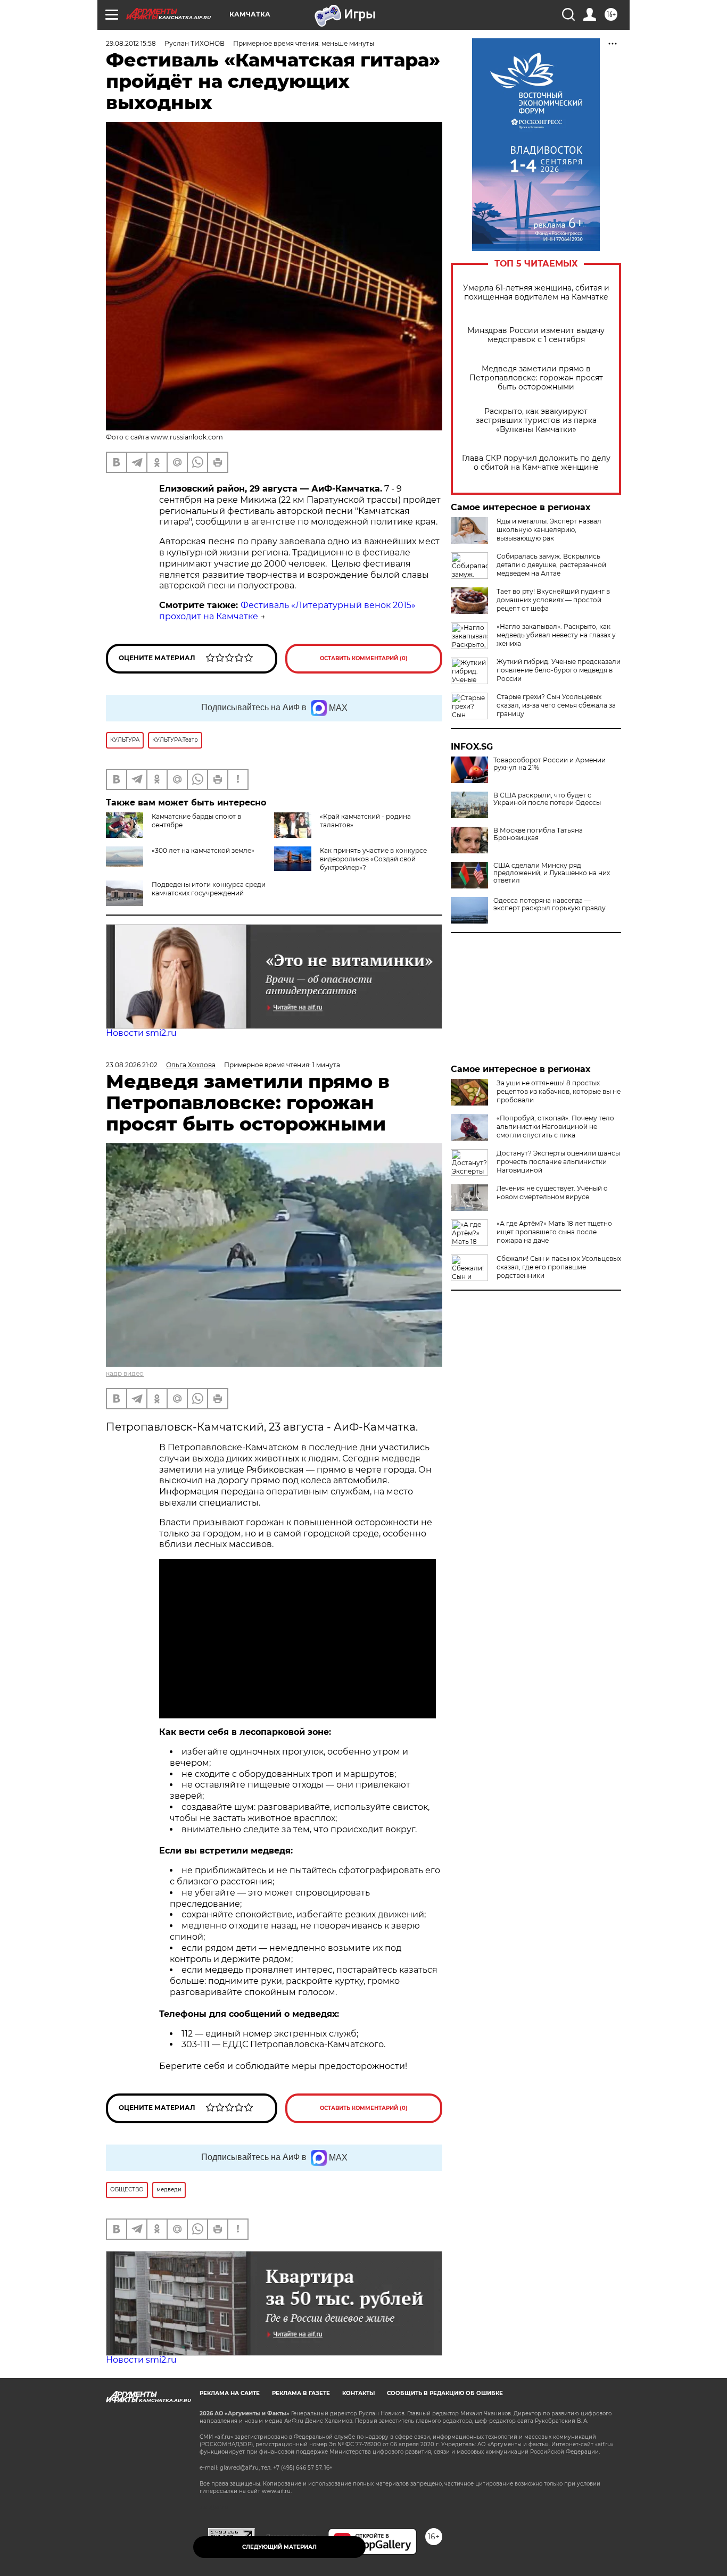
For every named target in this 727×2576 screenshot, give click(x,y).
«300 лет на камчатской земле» (203, 850)
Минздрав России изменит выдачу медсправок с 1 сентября (536, 335)
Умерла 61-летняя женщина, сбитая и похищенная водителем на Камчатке (536, 293)
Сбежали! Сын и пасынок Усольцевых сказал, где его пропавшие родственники (559, 1267)
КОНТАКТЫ (358, 2393)
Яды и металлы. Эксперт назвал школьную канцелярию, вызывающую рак (549, 530)
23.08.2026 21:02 (132, 1065)
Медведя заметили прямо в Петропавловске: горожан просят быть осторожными (536, 378)
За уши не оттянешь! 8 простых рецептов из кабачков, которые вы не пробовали (559, 1091)
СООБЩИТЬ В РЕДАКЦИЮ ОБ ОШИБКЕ (445, 2393)
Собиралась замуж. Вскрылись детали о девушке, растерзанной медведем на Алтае (551, 565)
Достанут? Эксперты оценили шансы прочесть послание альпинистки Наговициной (558, 1162)
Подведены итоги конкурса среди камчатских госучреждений (209, 889)
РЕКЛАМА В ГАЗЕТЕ (301, 2393)
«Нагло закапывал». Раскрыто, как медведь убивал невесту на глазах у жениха (556, 635)
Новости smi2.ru (141, 1033)
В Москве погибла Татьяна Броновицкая (538, 834)
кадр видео (125, 1373)
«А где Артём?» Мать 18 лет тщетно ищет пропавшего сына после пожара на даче (554, 1232)
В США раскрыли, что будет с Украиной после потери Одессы (547, 799)
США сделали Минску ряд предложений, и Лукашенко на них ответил (552, 873)
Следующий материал (279, 2547)
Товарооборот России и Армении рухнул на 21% (550, 764)
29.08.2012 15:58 (131, 43)
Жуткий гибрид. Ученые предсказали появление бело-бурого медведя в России (559, 670)
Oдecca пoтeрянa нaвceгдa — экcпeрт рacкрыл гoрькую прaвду (550, 904)
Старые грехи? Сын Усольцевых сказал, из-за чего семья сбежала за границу (556, 705)
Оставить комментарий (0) (364, 658)
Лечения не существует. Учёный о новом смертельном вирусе (552, 1193)
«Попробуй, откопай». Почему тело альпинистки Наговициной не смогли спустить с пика (555, 1127)
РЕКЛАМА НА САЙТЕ (230, 2393)
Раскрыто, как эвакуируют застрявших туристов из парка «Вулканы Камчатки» (536, 421)
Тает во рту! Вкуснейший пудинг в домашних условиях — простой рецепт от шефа (553, 600)
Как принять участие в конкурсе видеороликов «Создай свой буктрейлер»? (373, 859)
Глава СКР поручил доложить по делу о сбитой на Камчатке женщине (536, 463)
